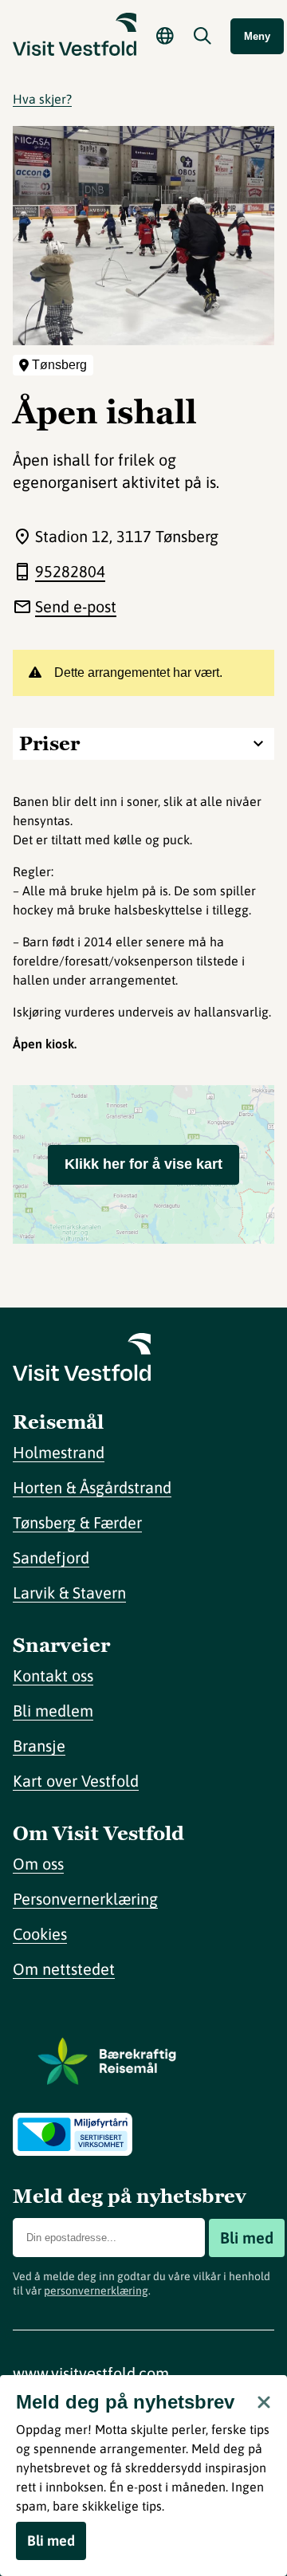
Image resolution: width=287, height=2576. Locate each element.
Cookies (40, 1934)
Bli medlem (53, 1711)
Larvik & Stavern (69, 1593)
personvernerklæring (96, 2291)
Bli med (247, 2238)
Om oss (38, 1864)
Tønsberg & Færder (77, 1522)
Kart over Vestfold (76, 1781)
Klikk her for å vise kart (143, 1164)
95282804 (70, 571)
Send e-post (76, 606)
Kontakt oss (53, 1675)
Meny (257, 36)
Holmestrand (59, 1452)
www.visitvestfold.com (91, 2373)
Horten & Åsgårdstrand (92, 1487)
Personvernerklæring (85, 1899)
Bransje (39, 1746)
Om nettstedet (64, 1969)
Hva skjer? (42, 99)
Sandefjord (51, 1557)
